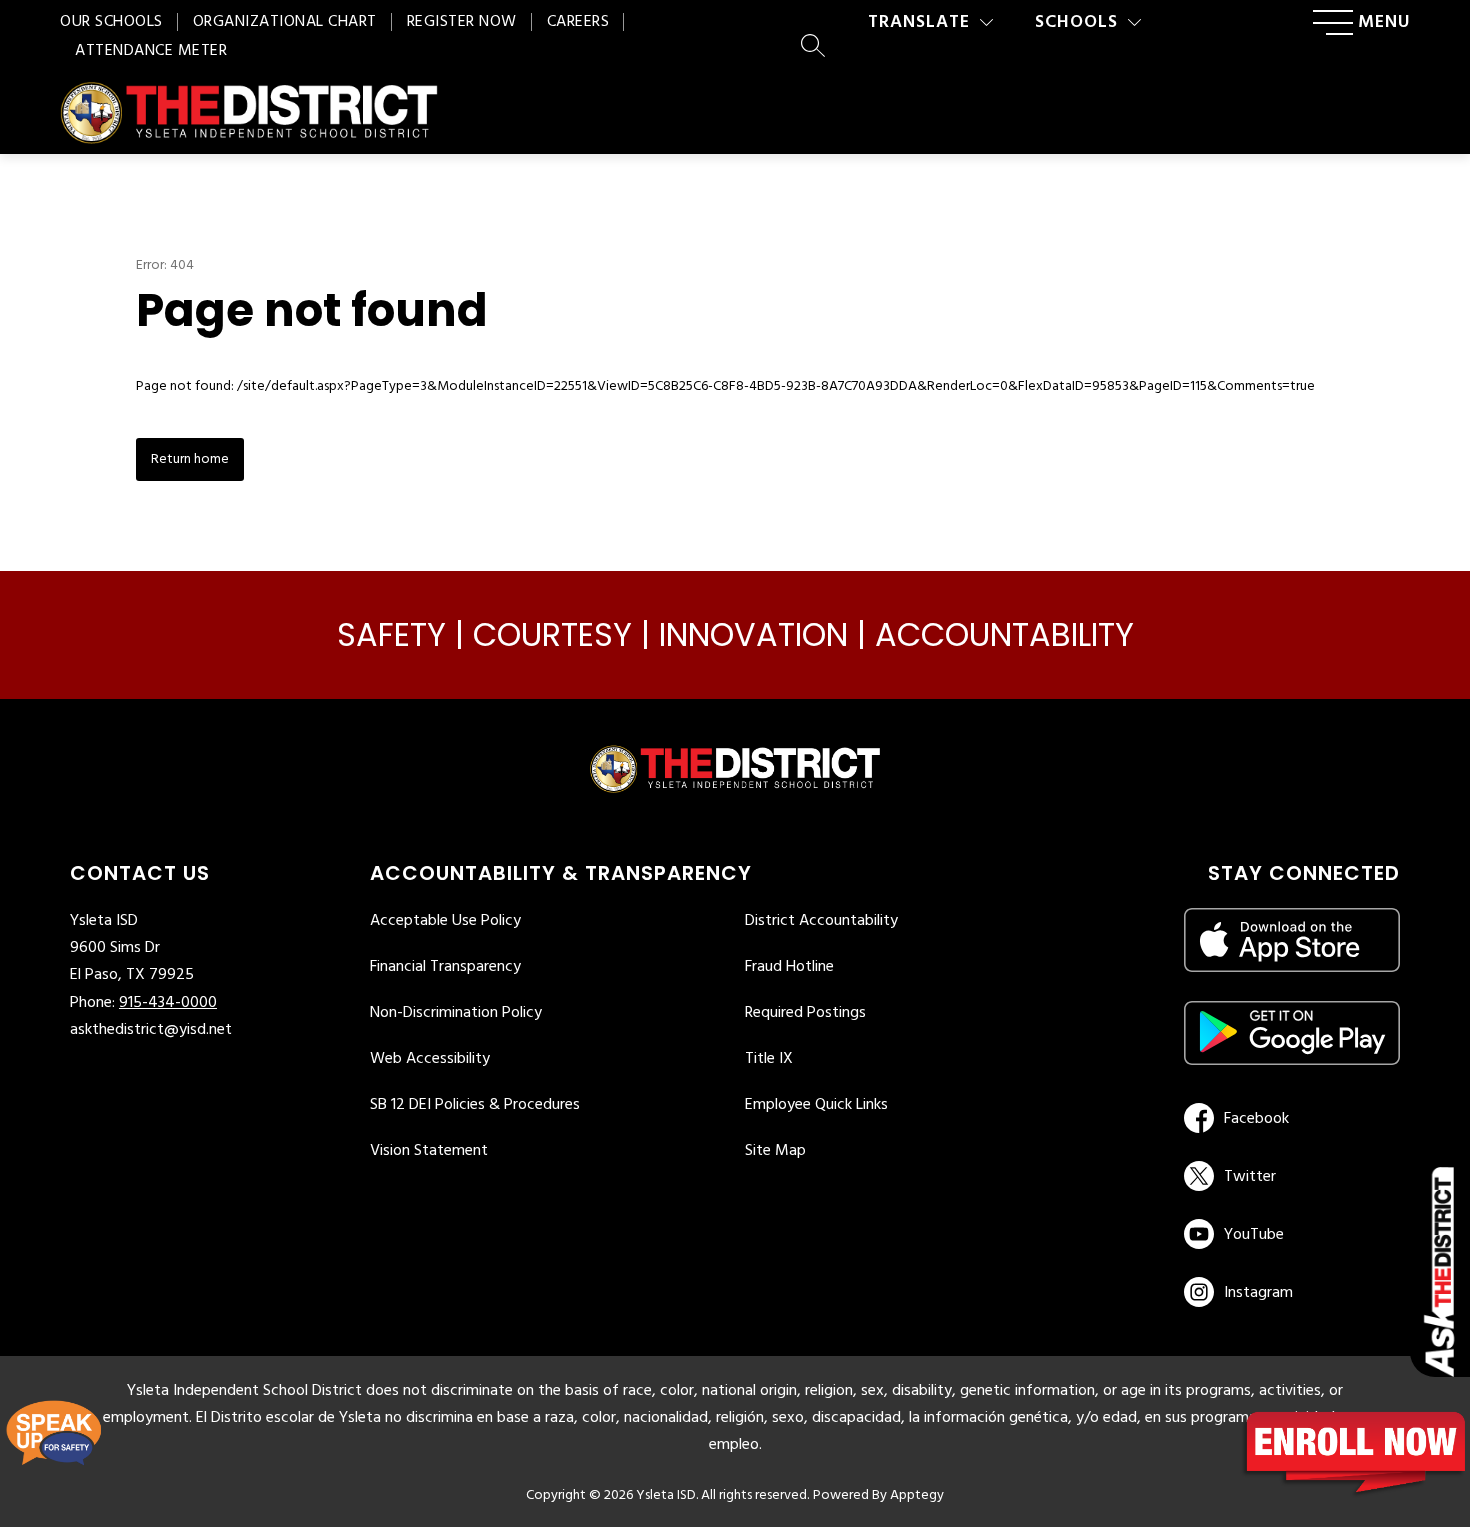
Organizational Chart (285, 22)
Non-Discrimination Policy (456, 1013)
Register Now (462, 22)
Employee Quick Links (816, 1105)
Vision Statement (429, 1151)
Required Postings (805, 1013)
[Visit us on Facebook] (1288, 1118)
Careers (578, 22)
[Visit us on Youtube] (1288, 1234)
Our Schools (111, 22)
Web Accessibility (430, 1059)
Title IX (769, 1059)
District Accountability (821, 921)
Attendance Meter (151, 51)
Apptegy (917, 1495)
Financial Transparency (445, 967)
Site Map (775, 1151)
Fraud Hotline (789, 967)
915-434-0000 (168, 1003)
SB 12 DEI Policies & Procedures (475, 1105)
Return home (190, 459)
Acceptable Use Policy (445, 921)
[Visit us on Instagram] (1292, 1292)
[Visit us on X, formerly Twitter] (1288, 1176)
